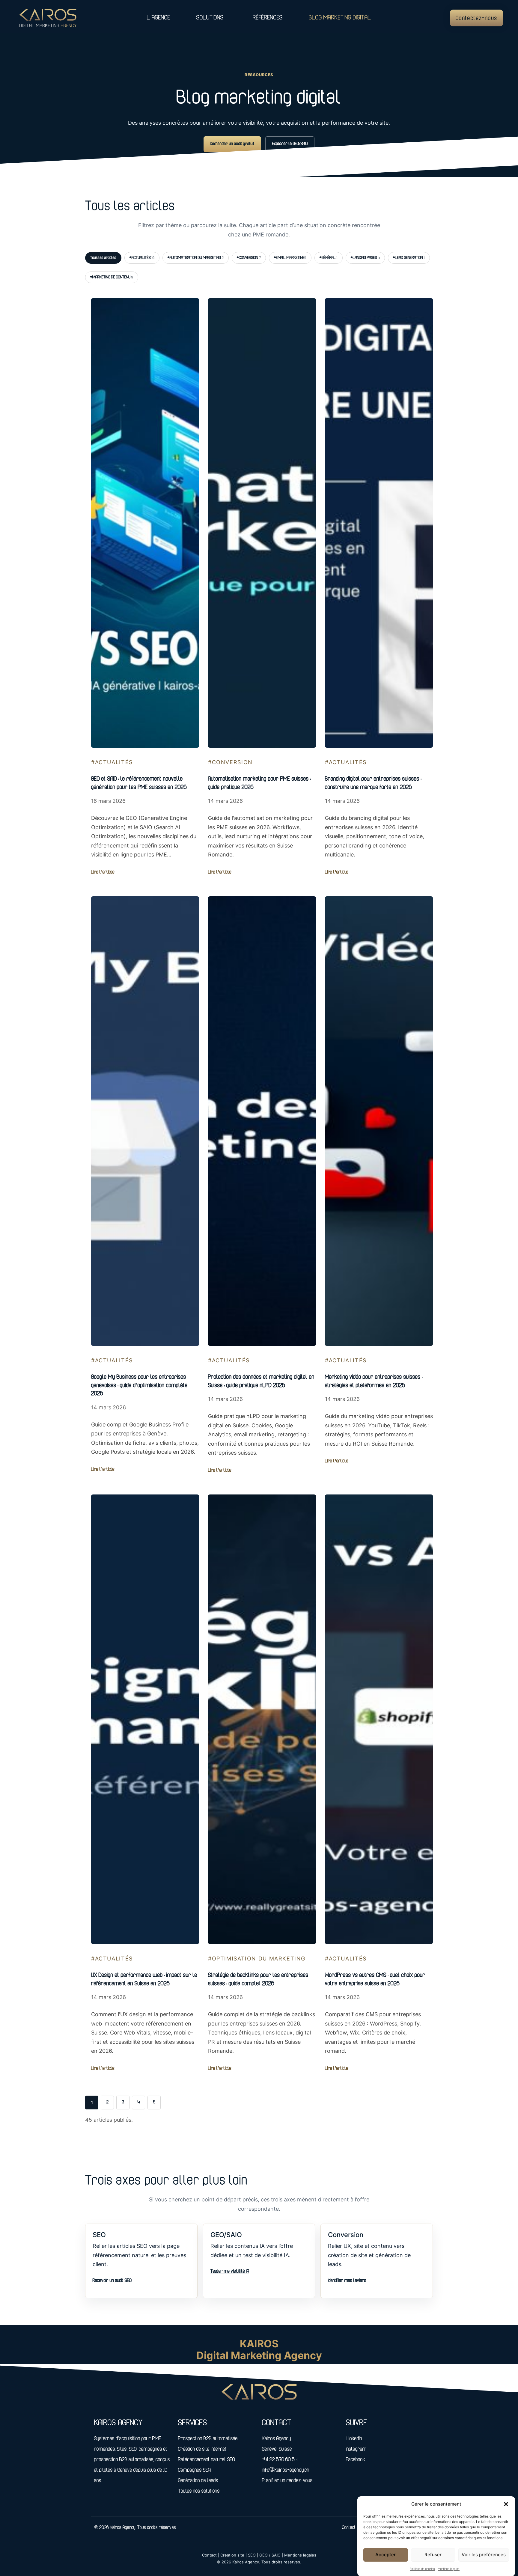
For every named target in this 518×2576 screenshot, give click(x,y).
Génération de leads (198, 2481)
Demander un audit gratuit (232, 144)
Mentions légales (449, 2569)
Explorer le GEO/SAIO (290, 144)
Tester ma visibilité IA (230, 2272)
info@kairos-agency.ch (286, 2471)
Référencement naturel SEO (207, 2460)
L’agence (159, 18)
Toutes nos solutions (199, 2492)
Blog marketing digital (340, 18)
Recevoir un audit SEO (112, 2281)
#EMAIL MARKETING (290, 258)
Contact (349, 2528)
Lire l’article (103, 872)
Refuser (433, 2555)
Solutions (210, 18)
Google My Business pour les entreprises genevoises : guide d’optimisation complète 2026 (139, 1386)
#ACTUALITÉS (142, 258)
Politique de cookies (422, 2569)
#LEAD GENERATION (409, 258)
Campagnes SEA (194, 2471)
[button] (506, 2504)
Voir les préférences (484, 2555)
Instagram (356, 2450)
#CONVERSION (249, 258)
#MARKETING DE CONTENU (112, 277)
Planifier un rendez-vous (287, 2481)
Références (268, 18)
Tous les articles (103, 258)
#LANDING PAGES (365, 258)
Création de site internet (202, 2450)
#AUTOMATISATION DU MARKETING (196, 258)
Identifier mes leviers (347, 2281)
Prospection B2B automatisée (208, 2439)
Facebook (356, 2460)
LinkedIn (354, 2439)
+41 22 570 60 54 (280, 2460)
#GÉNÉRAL (329, 258)
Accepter (386, 2555)
